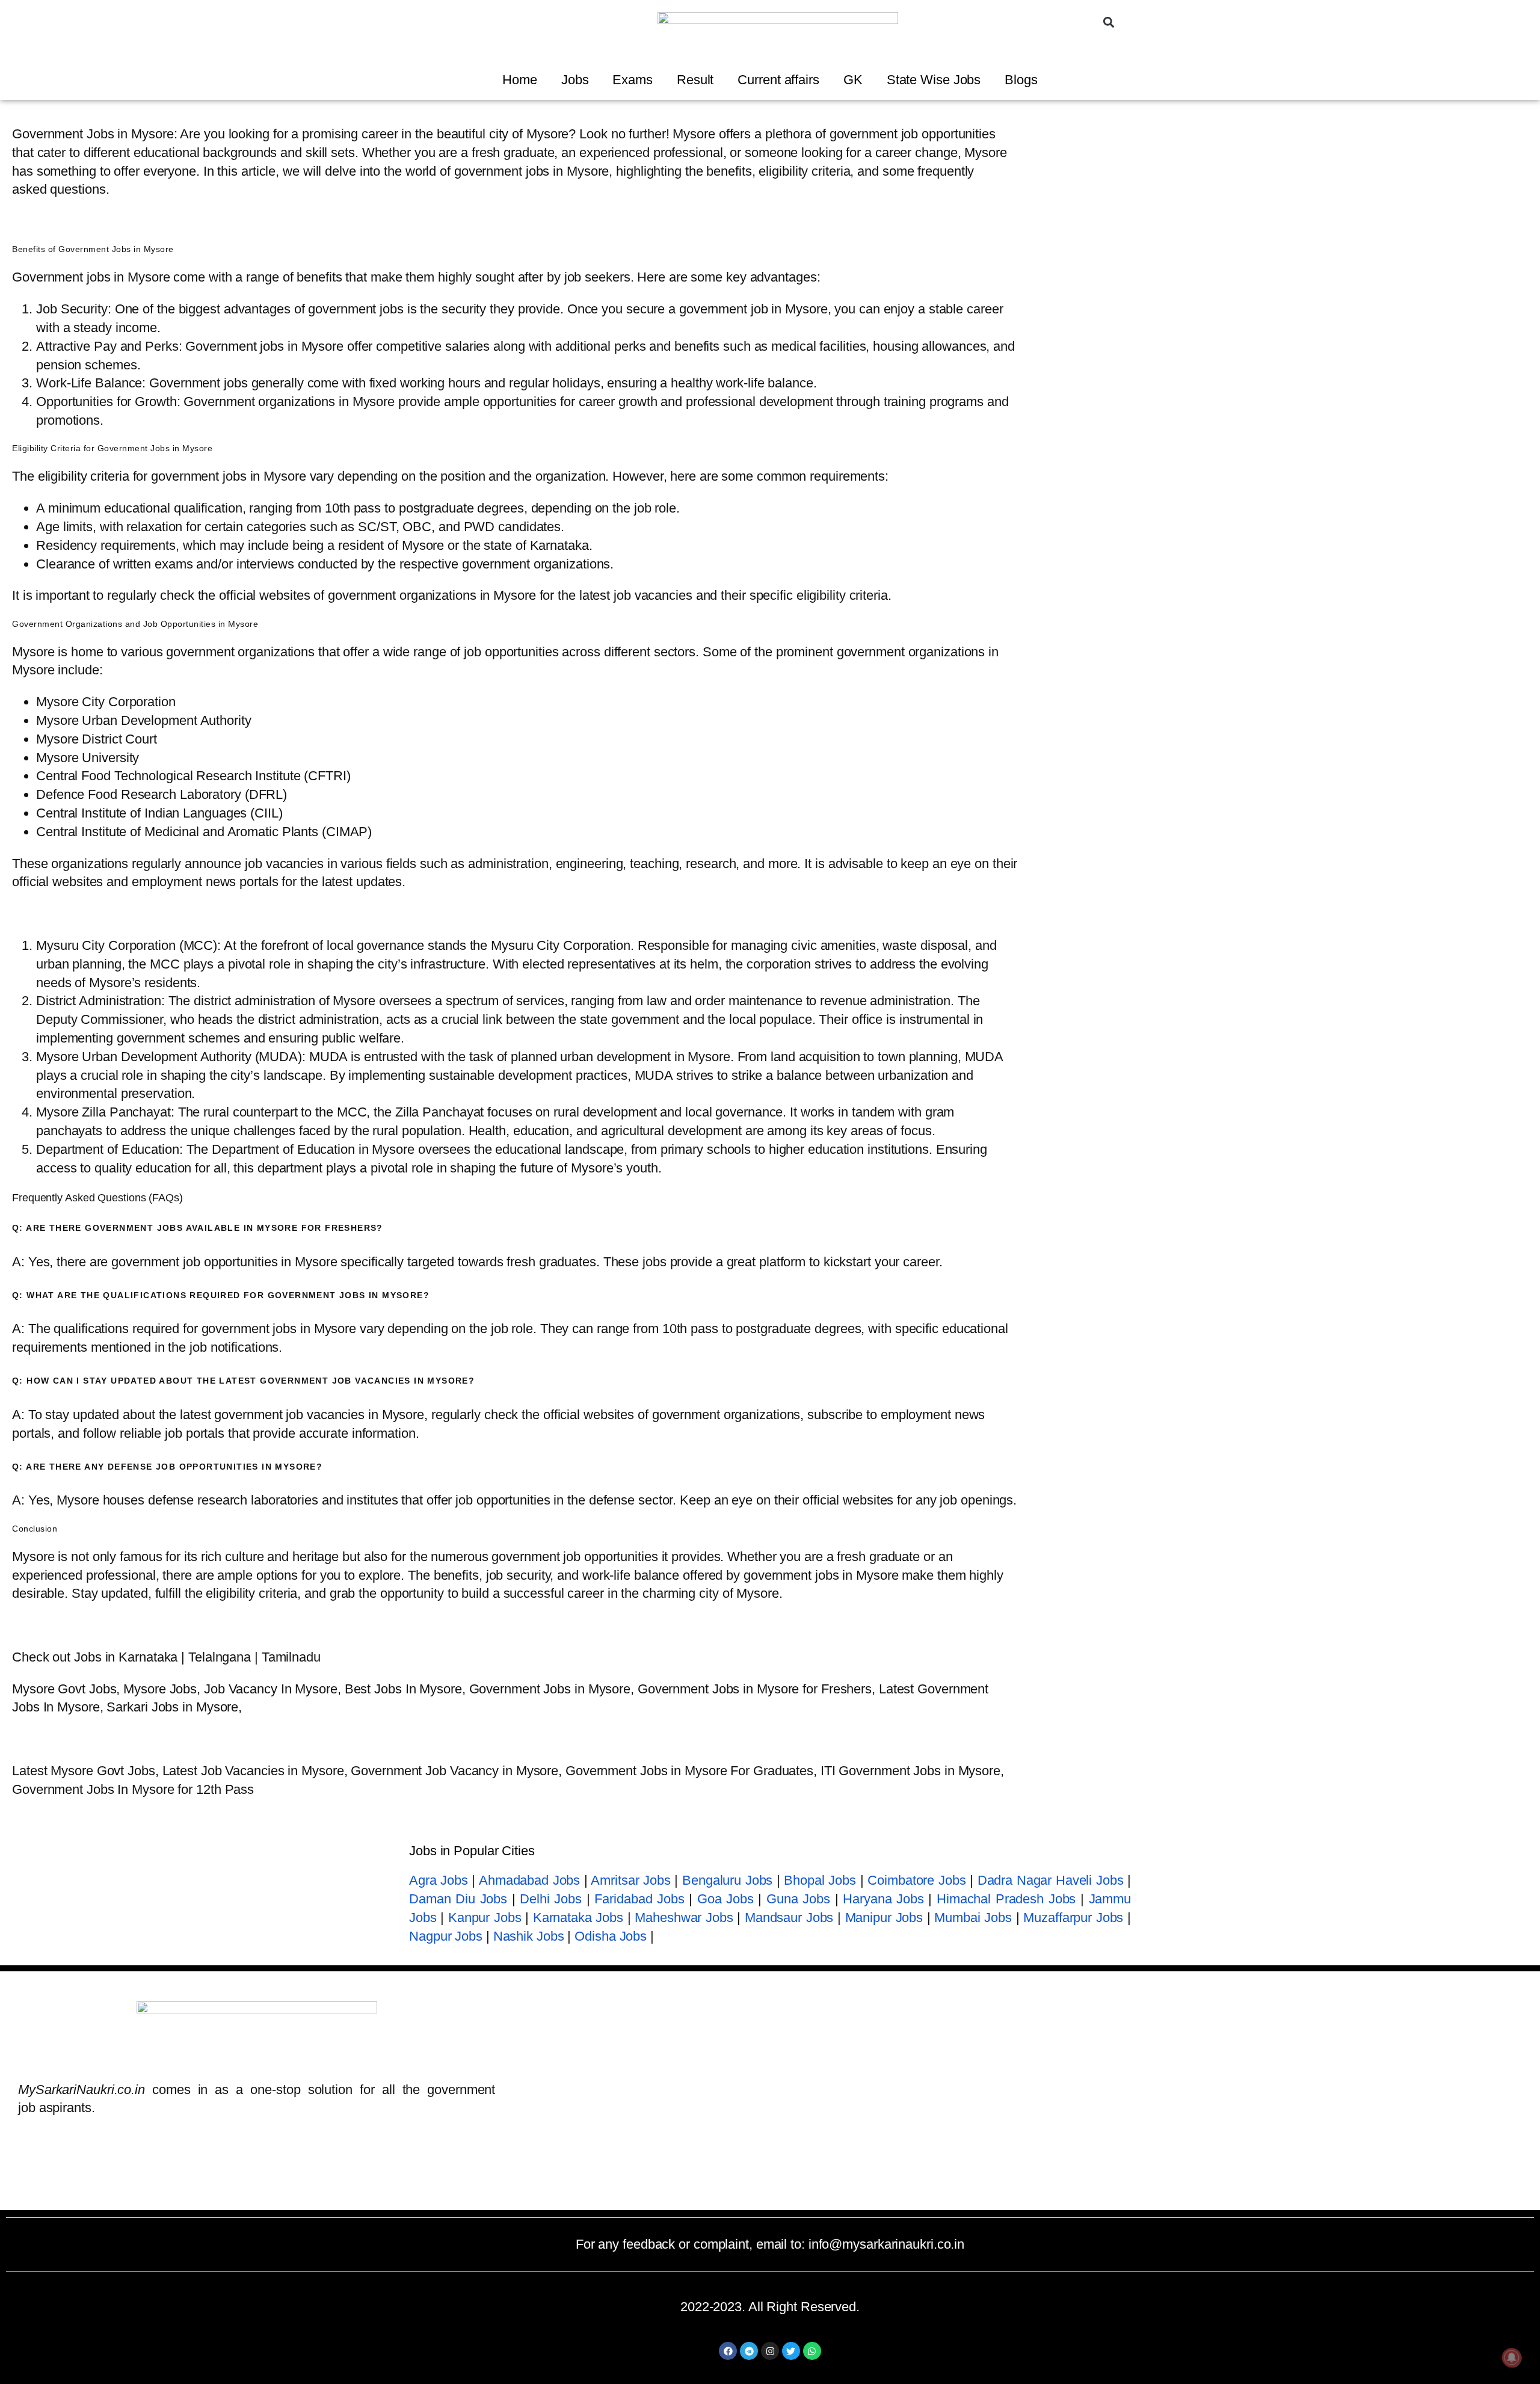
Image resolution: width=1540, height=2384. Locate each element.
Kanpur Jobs (485, 1917)
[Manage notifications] (1512, 2358)
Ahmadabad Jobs (529, 1880)
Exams (633, 80)
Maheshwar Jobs (684, 1917)
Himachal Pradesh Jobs (1006, 1899)
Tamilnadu (291, 1657)
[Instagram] (770, 2351)
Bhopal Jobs (820, 1880)
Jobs (575, 80)
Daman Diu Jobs (458, 1899)
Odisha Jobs (611, 1936)
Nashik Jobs (529, 1936)
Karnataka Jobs (578, 1917)
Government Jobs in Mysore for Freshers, (756, 1689)
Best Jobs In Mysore (403, 1689)
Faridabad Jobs (639, 1899)
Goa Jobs (725, 1899)
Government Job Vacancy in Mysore (454, 1771)
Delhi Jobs (551, 1899)
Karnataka (148, 1657)
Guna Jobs (798, 1899)
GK (853, 80)
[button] (1109, 22)
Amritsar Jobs (630, 1880)
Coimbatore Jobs (916, 1880)
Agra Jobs (439, 1880)
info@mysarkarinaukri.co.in (886, 2244)
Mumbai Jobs (973, 1917)
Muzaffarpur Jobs (1073, 1917)
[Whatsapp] (812, 2351)
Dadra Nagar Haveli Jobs (1051, 1880)
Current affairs (778, 80)
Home (520, 80)
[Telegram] (749, 2351)
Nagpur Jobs (446, 1936)
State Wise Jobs (934, 80)
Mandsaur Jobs (789, 1917)
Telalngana (220, 1657)
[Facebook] (728, 2351)
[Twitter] (791, 2351)
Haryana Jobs (883, 1899)
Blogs (1021, 80)
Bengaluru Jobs (727, 1880)
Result (695, 80)
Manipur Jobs (884, 1917)
